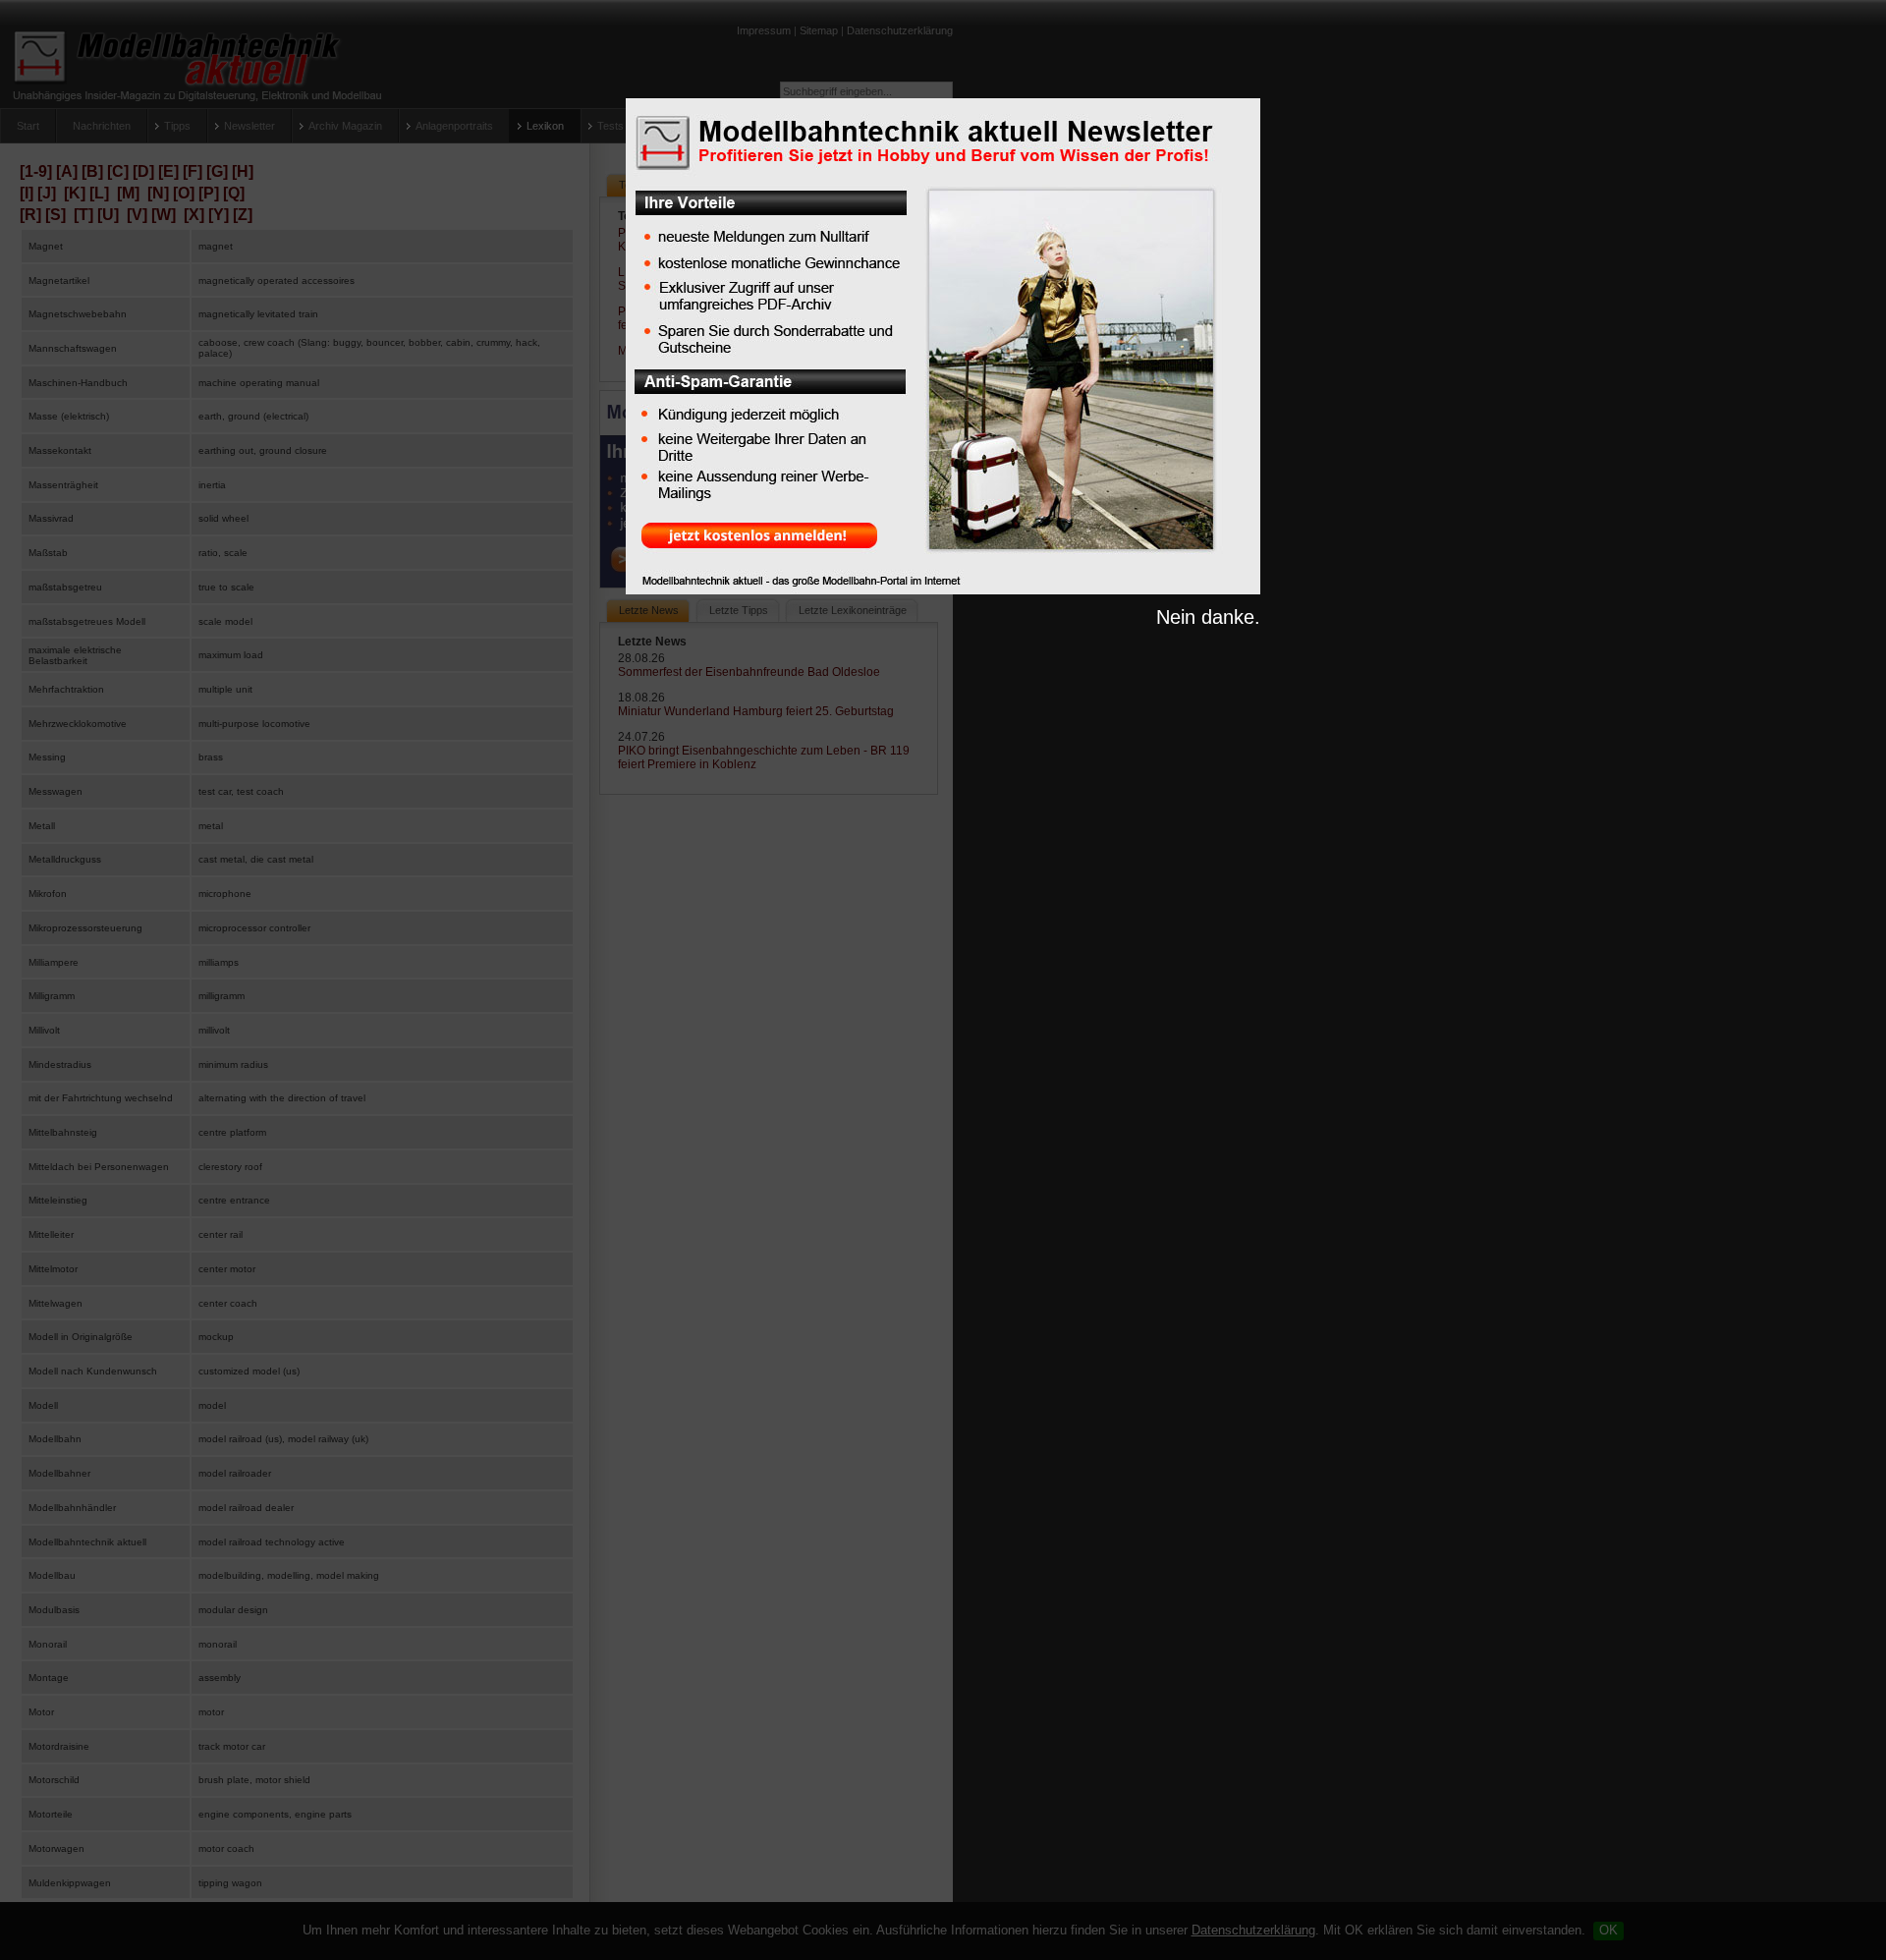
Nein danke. (1208, 617)
